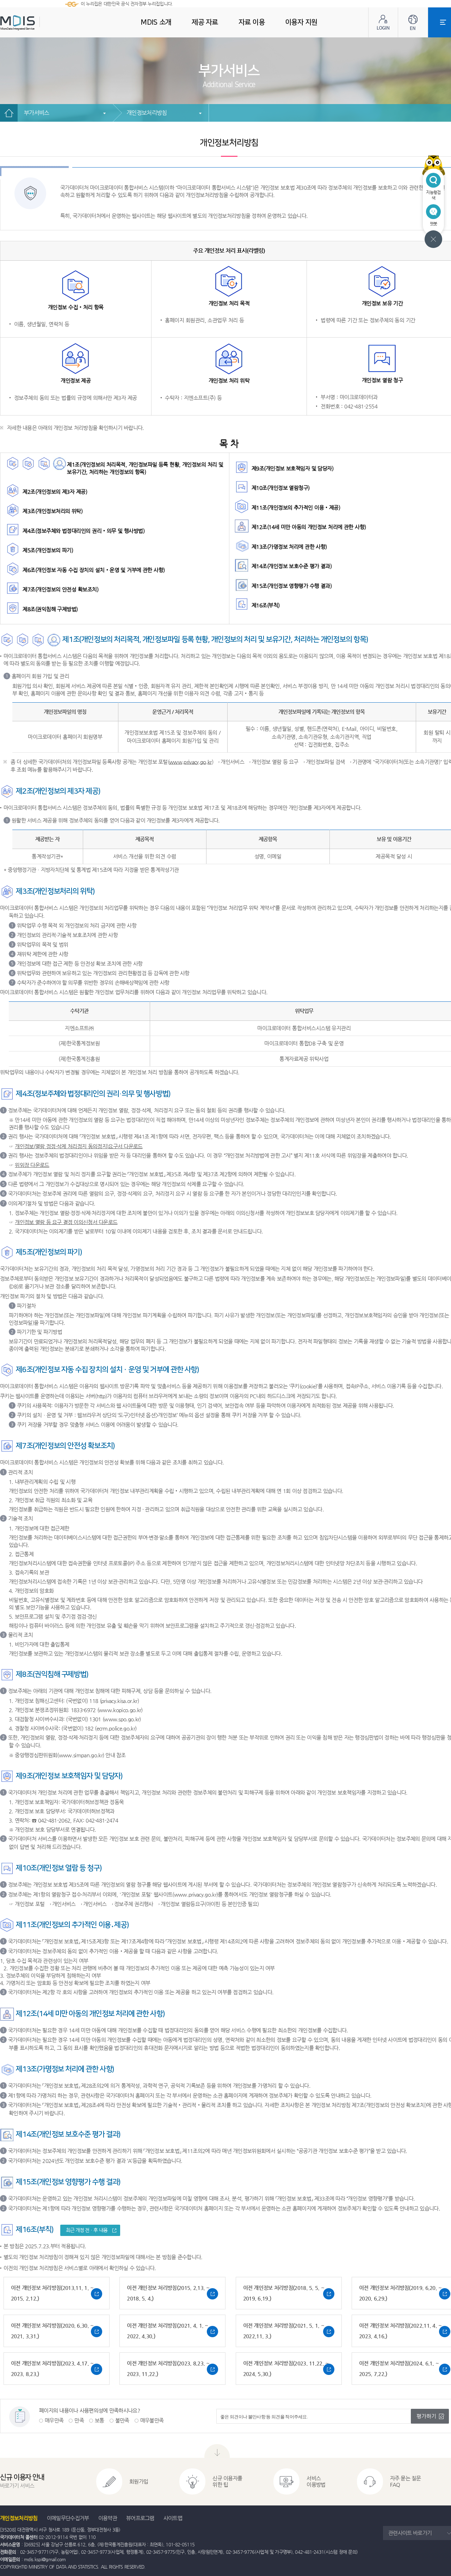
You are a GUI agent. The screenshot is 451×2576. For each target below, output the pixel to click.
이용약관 (108, 2518)
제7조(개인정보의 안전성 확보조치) (60, 589)
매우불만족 (152, 2420)
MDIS (35, 23)
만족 (79, 2420)
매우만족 (54, 2420)
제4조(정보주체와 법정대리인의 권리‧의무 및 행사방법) (84, 531)
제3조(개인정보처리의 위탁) (52, 511)
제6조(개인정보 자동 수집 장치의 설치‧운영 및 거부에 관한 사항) (94, 570)
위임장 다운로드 (32, 1165)
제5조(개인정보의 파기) (48, 550)
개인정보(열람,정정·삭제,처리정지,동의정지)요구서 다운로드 (79, 1146)
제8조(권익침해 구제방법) (50, 609)
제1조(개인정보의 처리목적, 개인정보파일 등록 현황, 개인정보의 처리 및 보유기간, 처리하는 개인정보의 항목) (145, 468)
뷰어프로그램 (140, 2518)
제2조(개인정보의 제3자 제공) (55, 492)
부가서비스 (37, 113)
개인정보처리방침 (147, 113)
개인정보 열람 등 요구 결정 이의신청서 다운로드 (66, 1222)
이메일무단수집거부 (68, 2518)
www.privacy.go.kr (190, 762)
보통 (100, 2420)
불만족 (122, 2420)
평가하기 (426, 2416)
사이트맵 (173, 2518)
